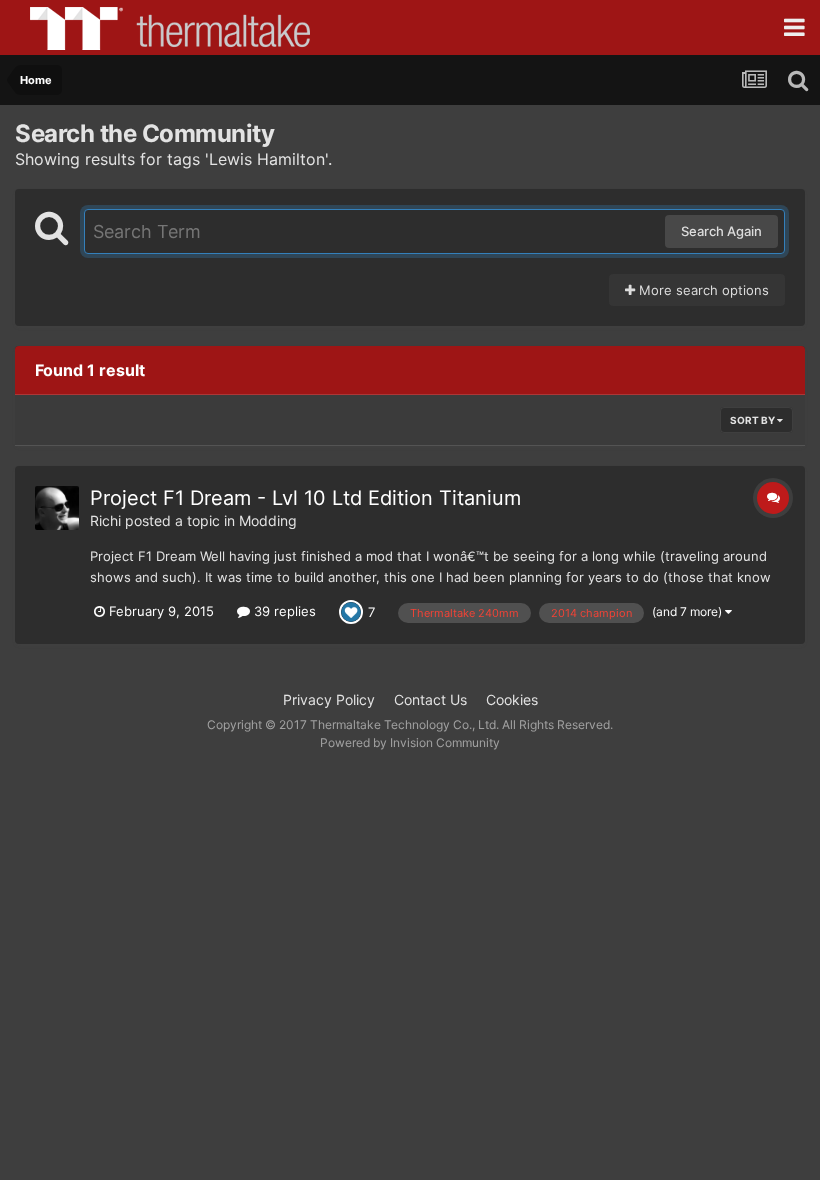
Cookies (512, 699)
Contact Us (430, 699)
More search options (702, 290)
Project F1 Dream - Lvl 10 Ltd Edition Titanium (305, 498)
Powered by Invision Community (410, 742)
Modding (268, 520)
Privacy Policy (329, 699)
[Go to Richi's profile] (57, 508)
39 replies (283, 611)
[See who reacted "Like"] (351, 611)
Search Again (721, 231)
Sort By (753, 420)
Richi (105, 520)
